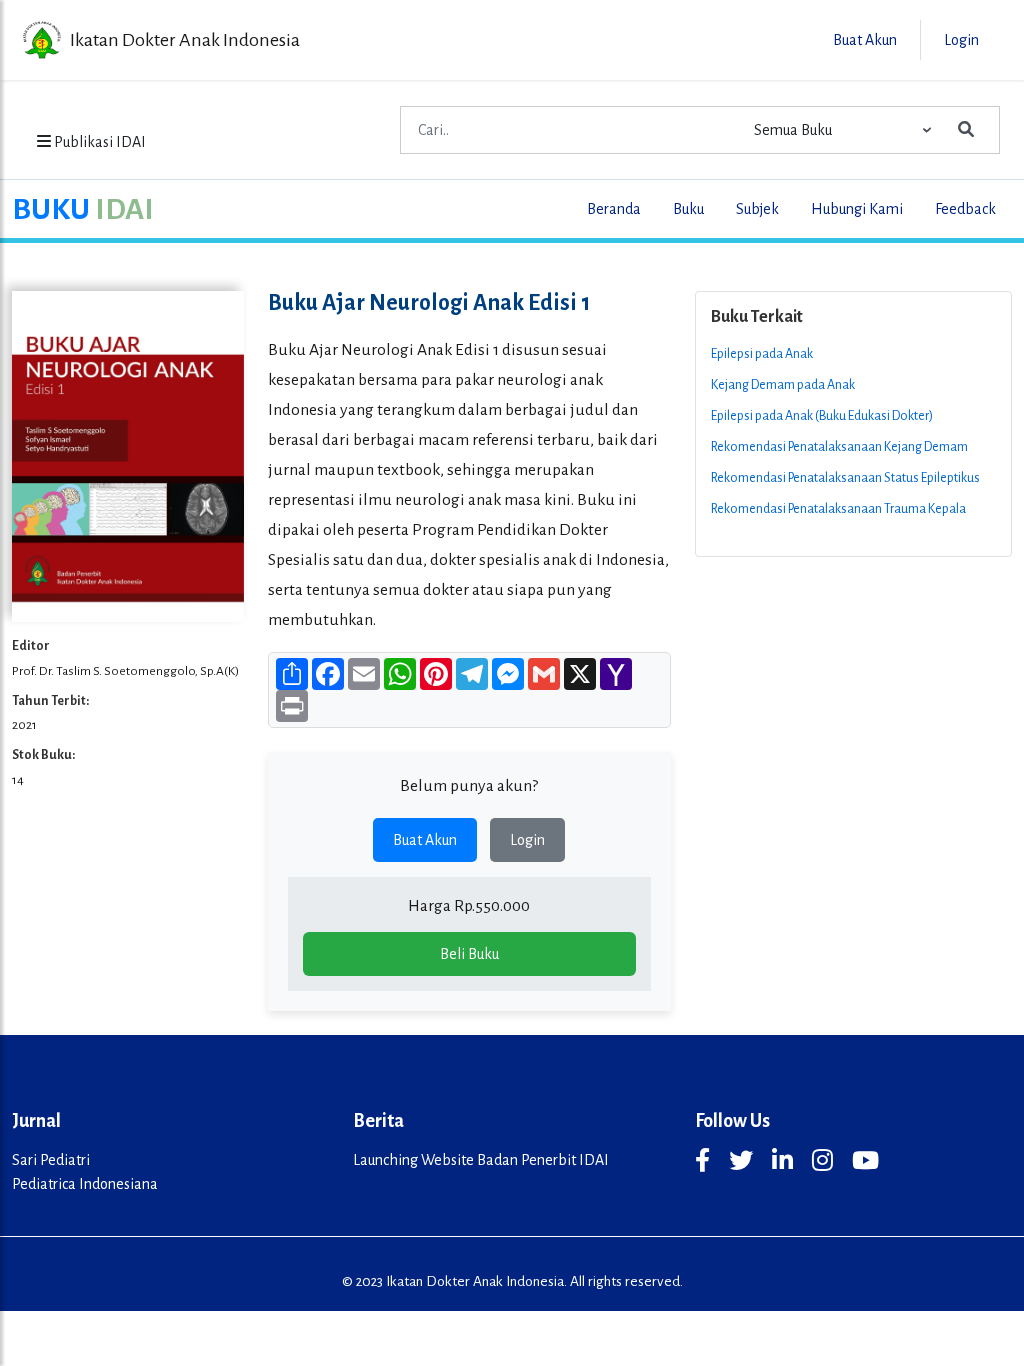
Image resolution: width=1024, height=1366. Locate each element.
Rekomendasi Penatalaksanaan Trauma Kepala (838, 509)
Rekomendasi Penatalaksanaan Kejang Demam (839, 447)
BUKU (83, 209)
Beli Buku (469, 954)
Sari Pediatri (51, 1160)
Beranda (614, 209)
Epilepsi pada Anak (762, 354)
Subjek (757, 209)
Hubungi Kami (857, 209)
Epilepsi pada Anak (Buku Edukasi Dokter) (822, 416)
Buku (688, 209)
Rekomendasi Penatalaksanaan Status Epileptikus (845, 478)
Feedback (965, 209)
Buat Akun (425, 840)
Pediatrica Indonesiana (85, 1184)
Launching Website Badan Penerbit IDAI (481, 1160)
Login (527, 840)
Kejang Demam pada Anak (783, 385)
